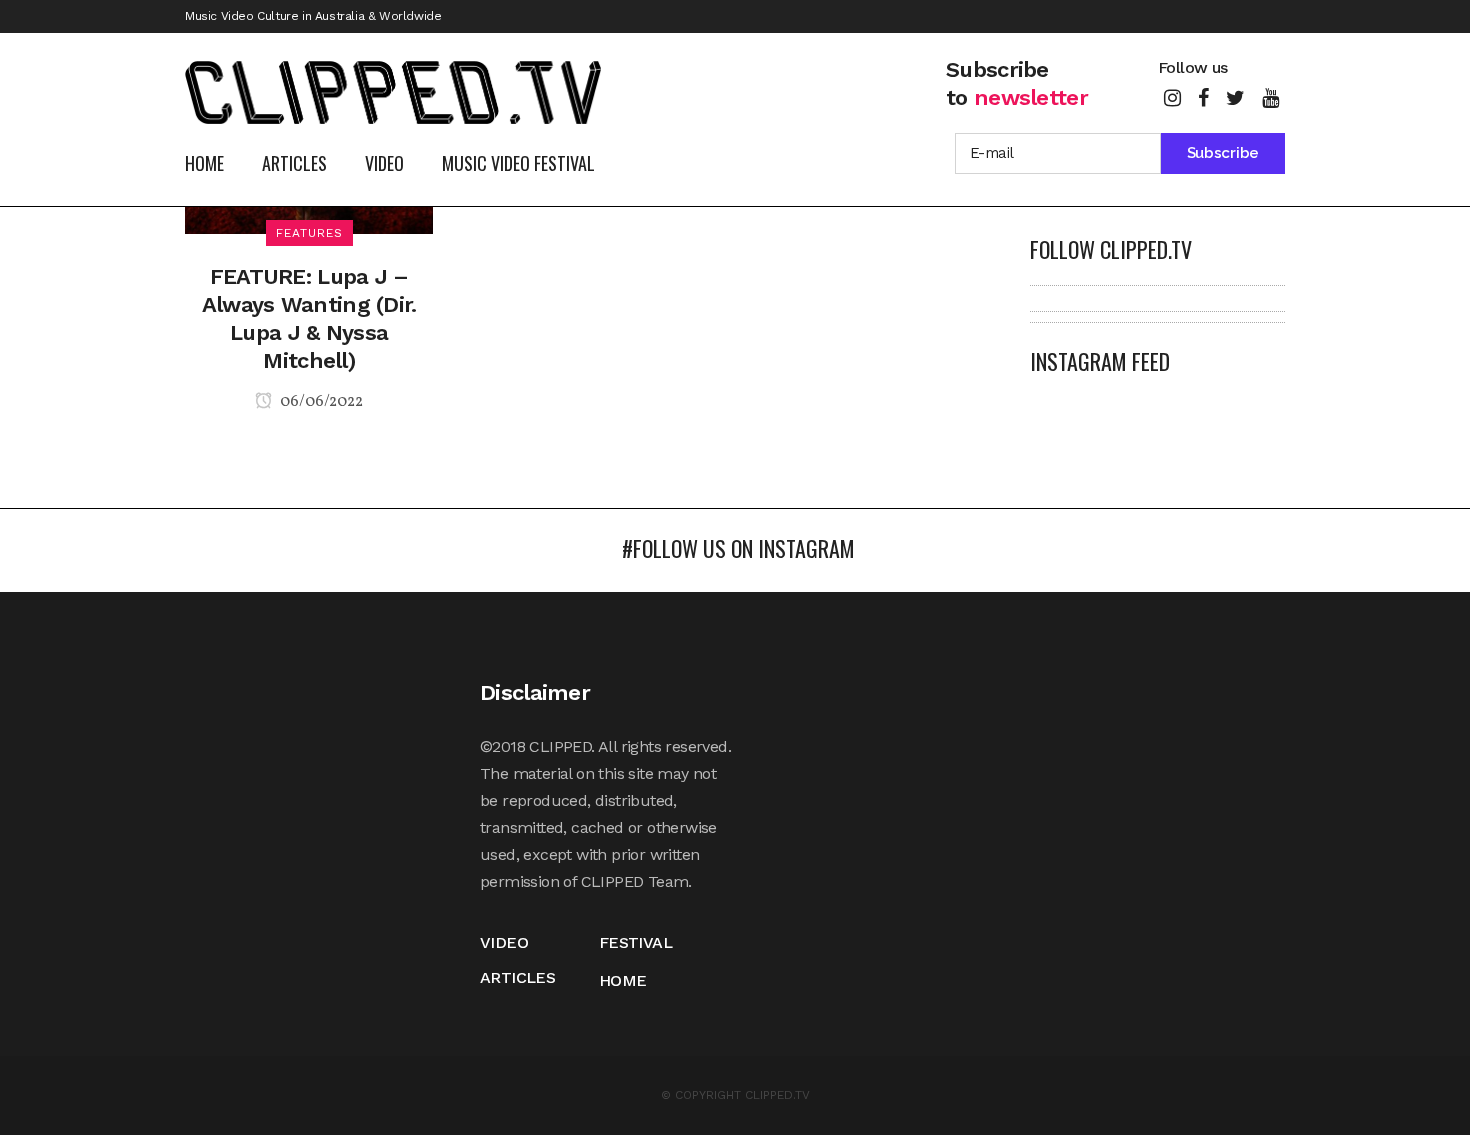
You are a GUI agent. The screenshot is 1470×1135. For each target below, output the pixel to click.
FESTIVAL (635, 942)
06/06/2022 (320, 402)
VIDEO (504, 942)
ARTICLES (517, 977)
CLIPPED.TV (777, 1095)
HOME (623, 980)
